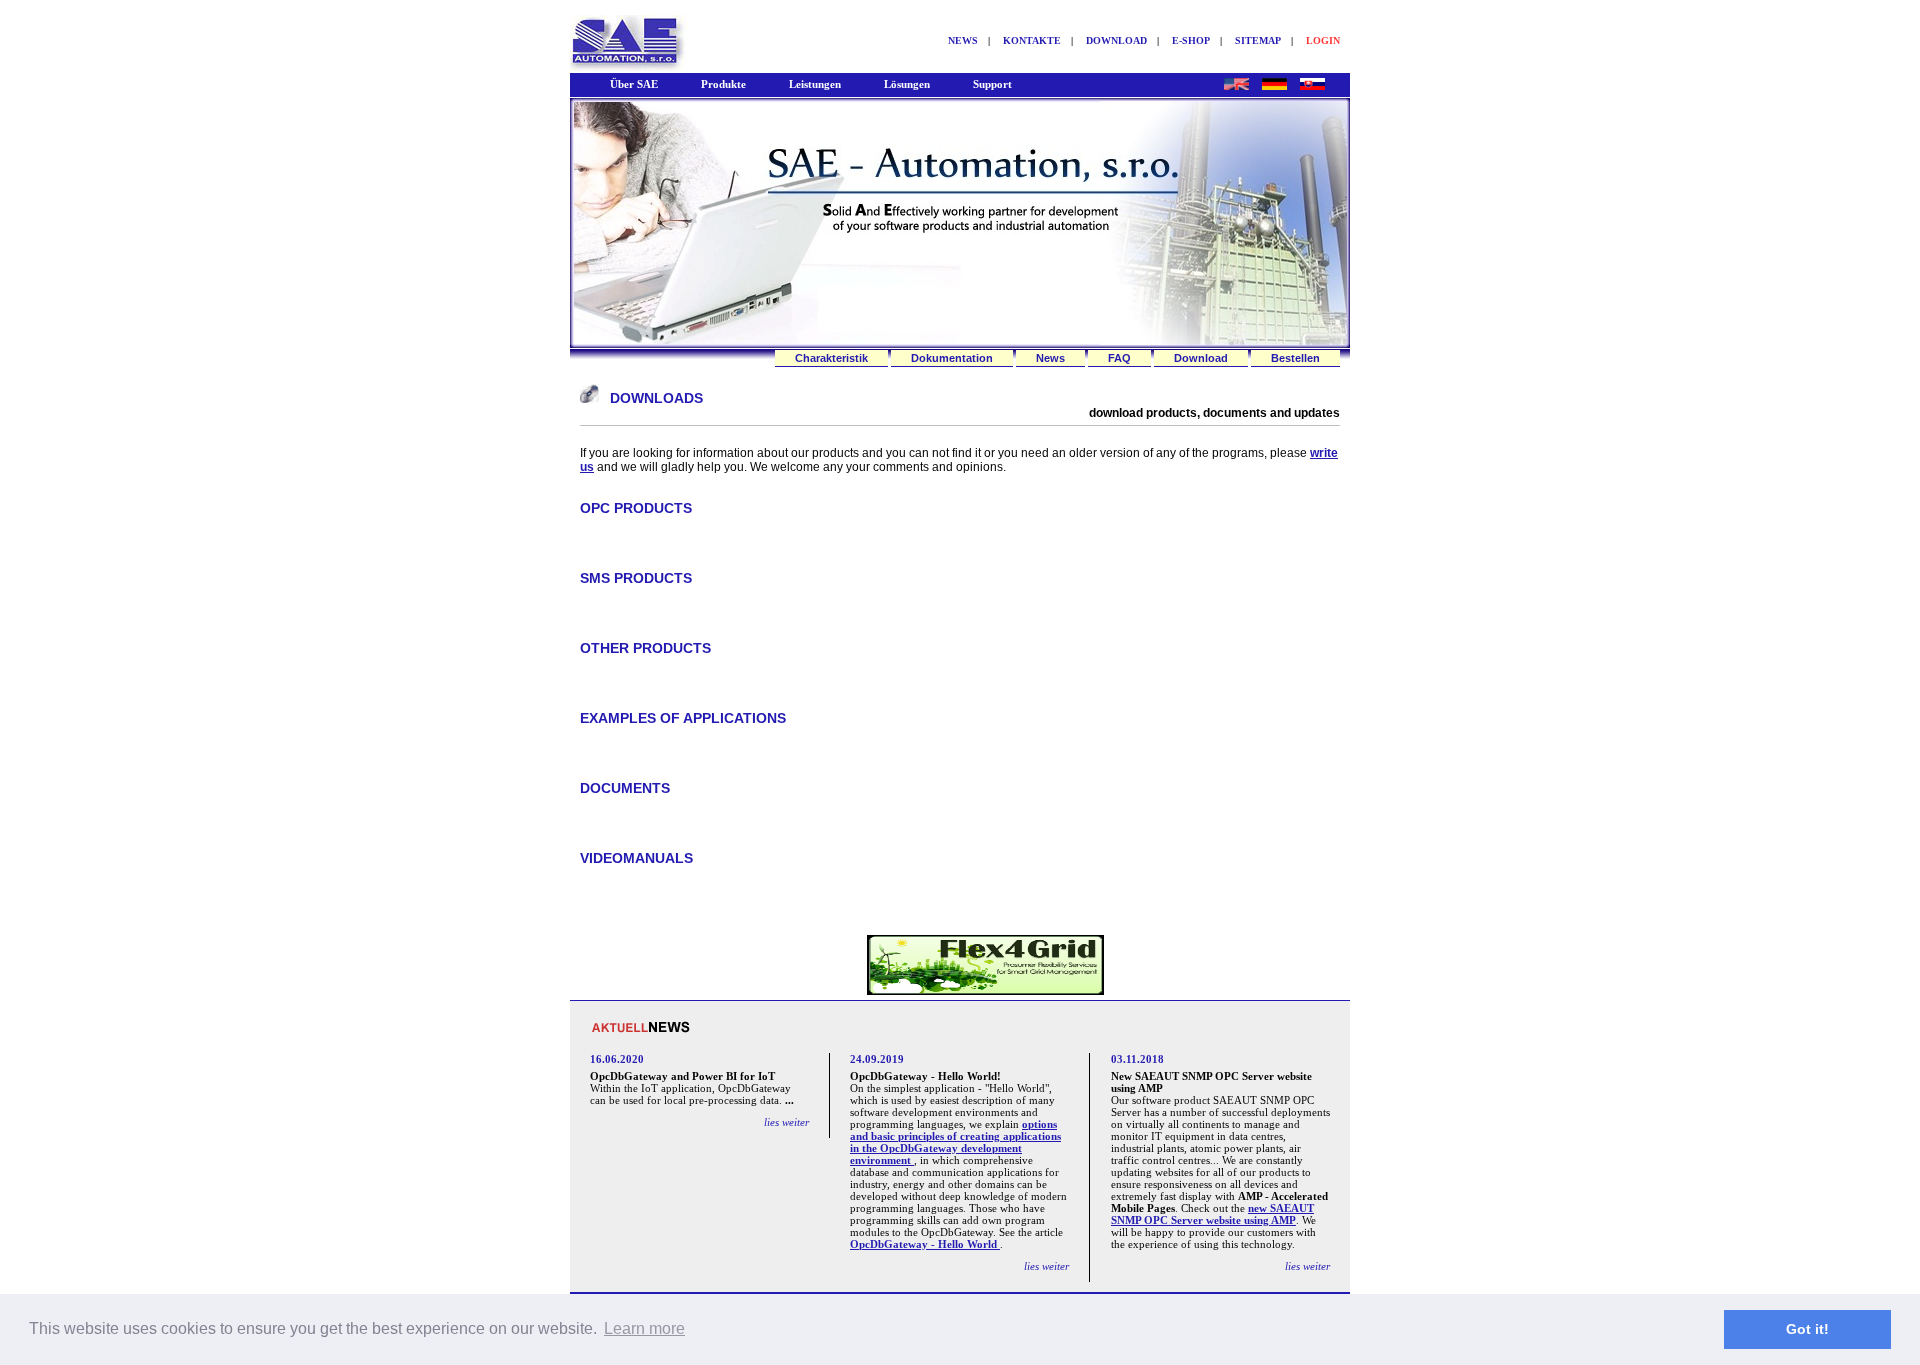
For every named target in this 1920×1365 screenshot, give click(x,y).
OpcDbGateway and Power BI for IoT (682, 1076)
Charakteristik (831, 358)
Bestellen (1295, 358)
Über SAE (634, 84)
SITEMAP (1258, 40)
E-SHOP (1191, 40)
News (1050, 358)
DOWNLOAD (1116, 40)
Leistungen (815, 84)
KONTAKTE (1032, 40)
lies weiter (786, 1122)
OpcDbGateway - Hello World (925, 1244)
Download (1201, 358)
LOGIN (1323, 40)
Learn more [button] (644, 1328)
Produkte (723, 84)
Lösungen (907, 84)
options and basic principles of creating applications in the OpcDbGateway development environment (955, 1142)
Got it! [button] (1807, 1329)
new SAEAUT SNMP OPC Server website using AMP (1212, 1214)
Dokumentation (952, 358)
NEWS (963, 40)
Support (992, 84)
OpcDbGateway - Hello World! (925, 1076)
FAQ (1119, 358)
